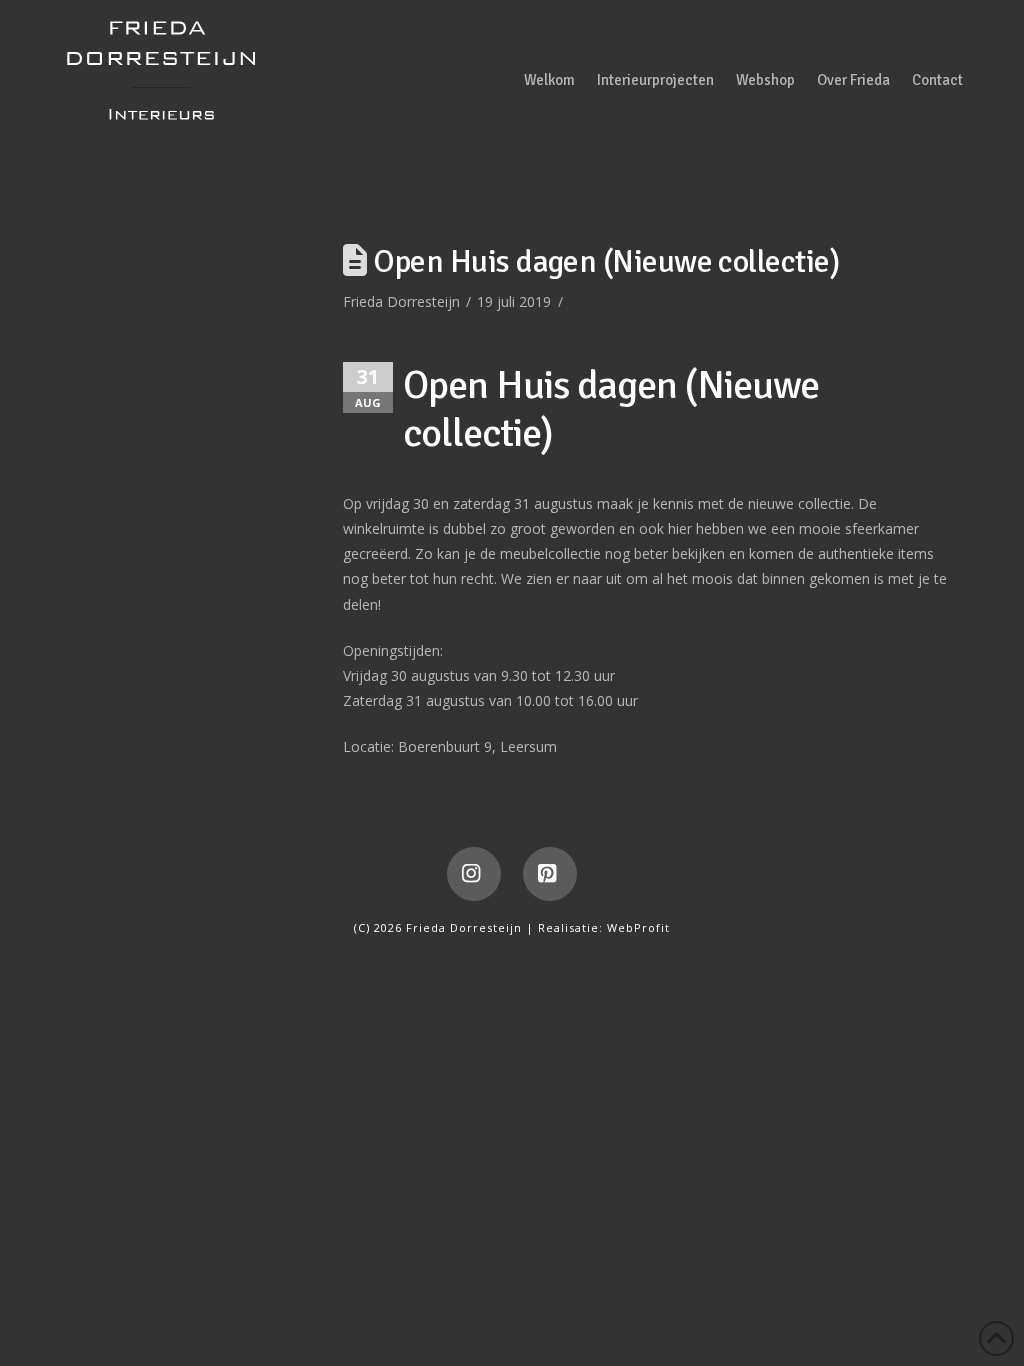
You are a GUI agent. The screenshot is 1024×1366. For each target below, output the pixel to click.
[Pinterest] (550, 874)
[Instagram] (474, 874)
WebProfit (638, 927)
